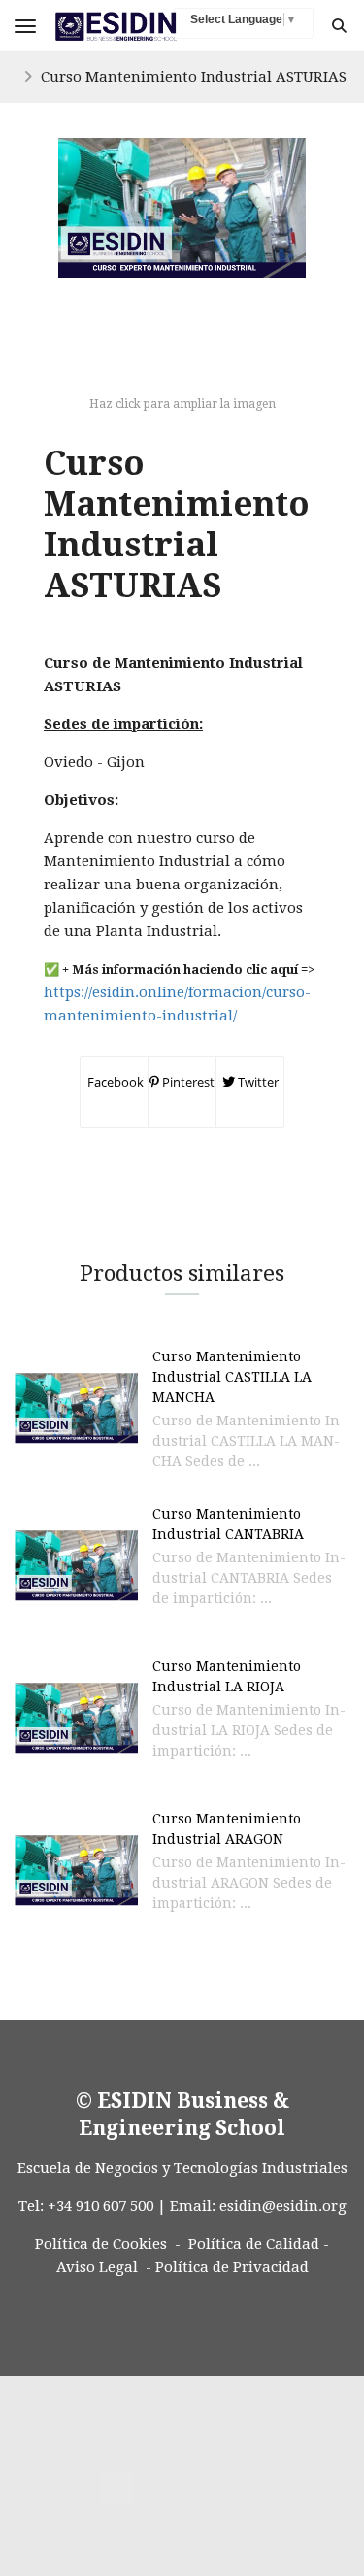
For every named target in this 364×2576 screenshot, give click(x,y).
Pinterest (187, 1082)
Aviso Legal (97, 2267)
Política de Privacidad (232, 2267)
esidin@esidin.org (283, 2206)
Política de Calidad (254, 2244)
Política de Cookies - (108, 2244)
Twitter (257, 1082)
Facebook (114, 1082)
